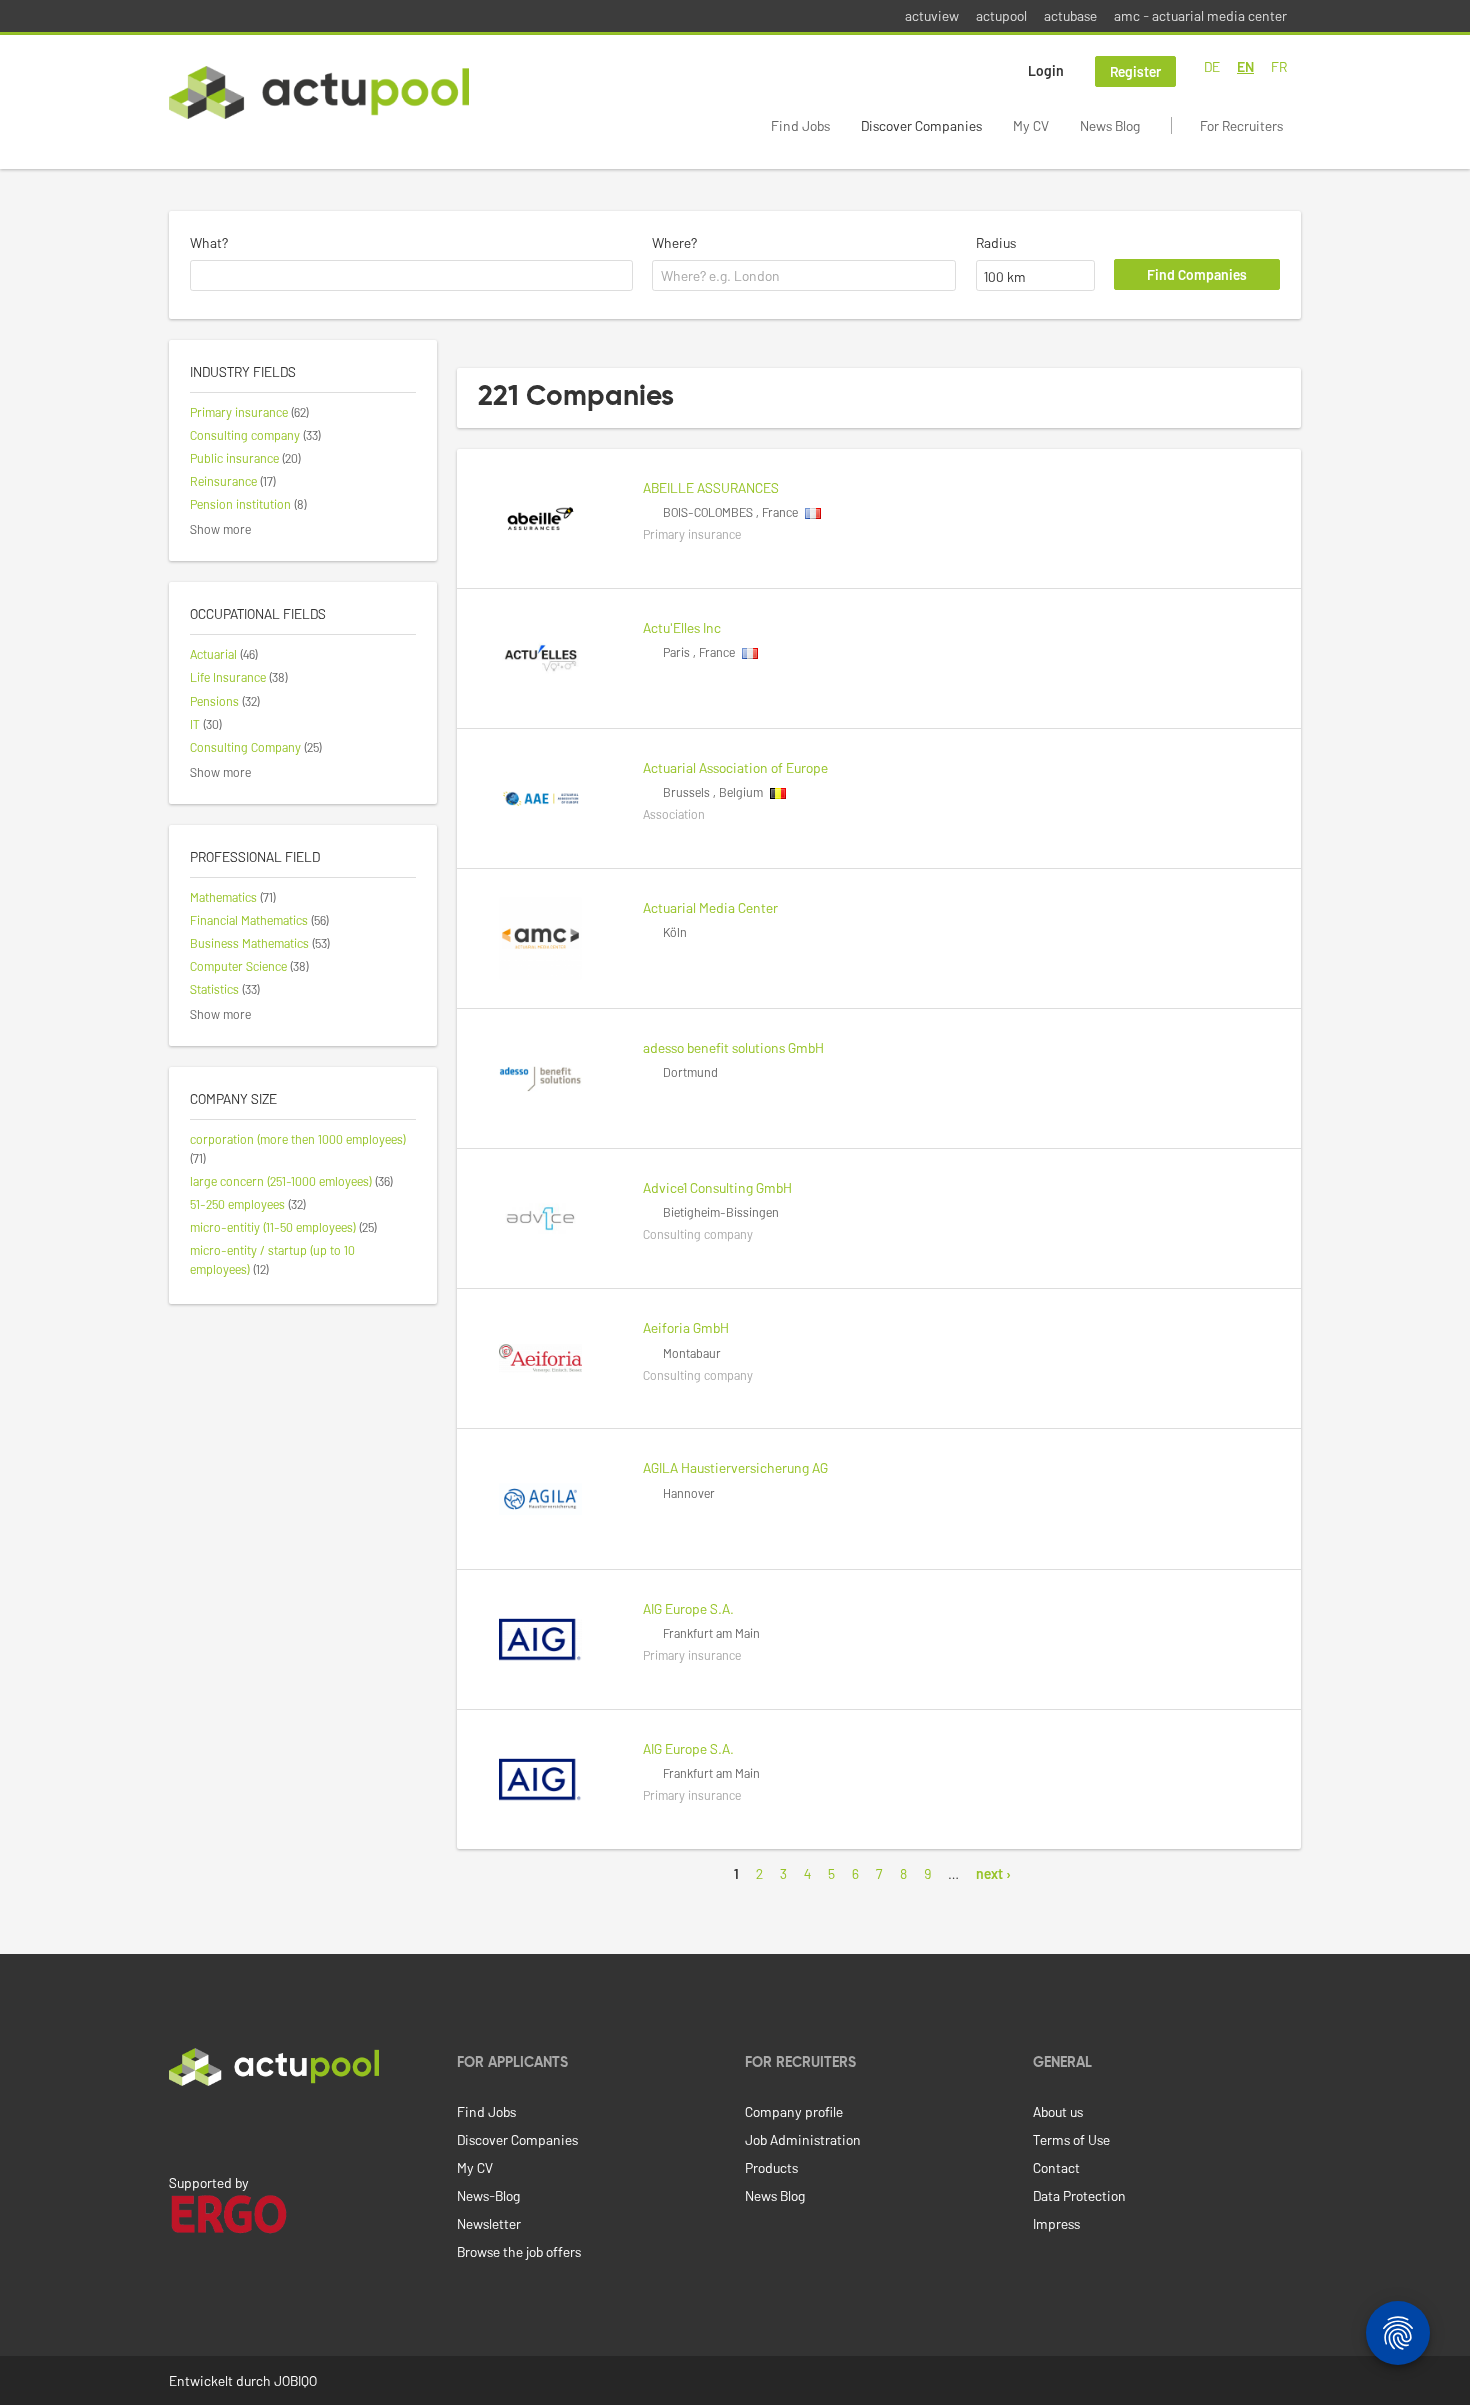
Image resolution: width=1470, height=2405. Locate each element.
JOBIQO (295, 2380)
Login (1046, 70)
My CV (1031, 125)
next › (993, 1873)
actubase (1070, 15)
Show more (220, 529)
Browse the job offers (519, 2251)
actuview (932, 15)
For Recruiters (1241, 125)
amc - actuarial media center (1200, 15)
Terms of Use (1071, 2139)
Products (771, 2167)
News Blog (1110, 125)
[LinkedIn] (180, 2128)
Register (1135, 71)
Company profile (794, 2111)
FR (1279, 66)
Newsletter (489, 2223)
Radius (996, 242)
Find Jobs (800, 125)
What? (209, 242)
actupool (1001, 15)
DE (1212, 66)
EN (1245, 66)
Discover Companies (921, 125)
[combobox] (411, 276)
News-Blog (488, 2195)
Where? (674, 242)
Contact (1056, 2167)
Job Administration (803, 2139)
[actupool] (319, 92)
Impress (1056, 2223)
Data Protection (1079, 2195)
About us (1058, 2111)
